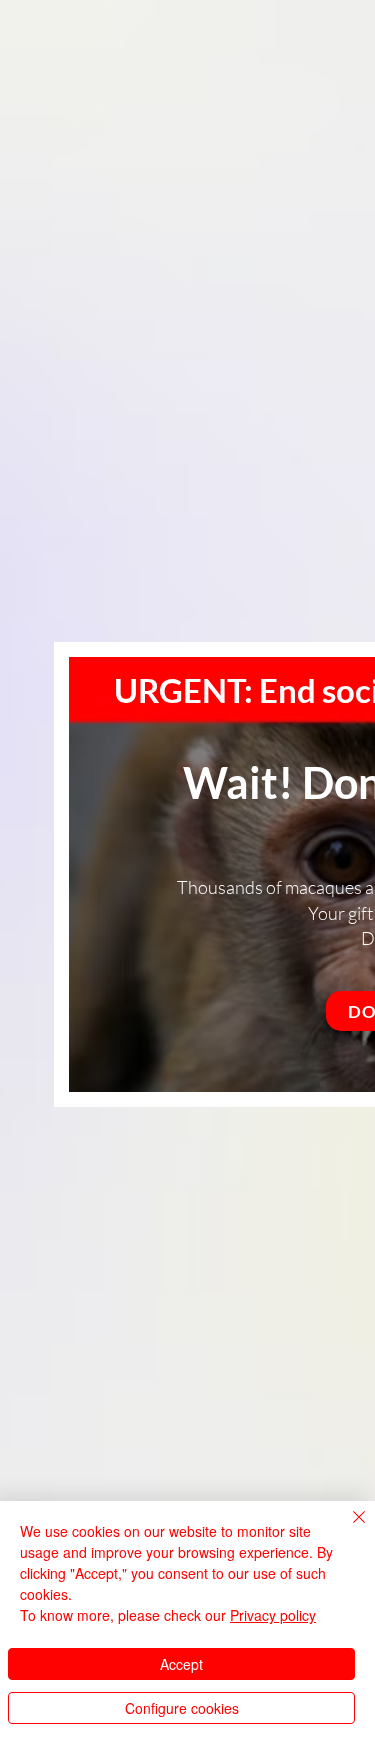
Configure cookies (182, 1708)
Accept (181, 1664)
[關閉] (347, 1529)
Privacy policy (273, 1615)
